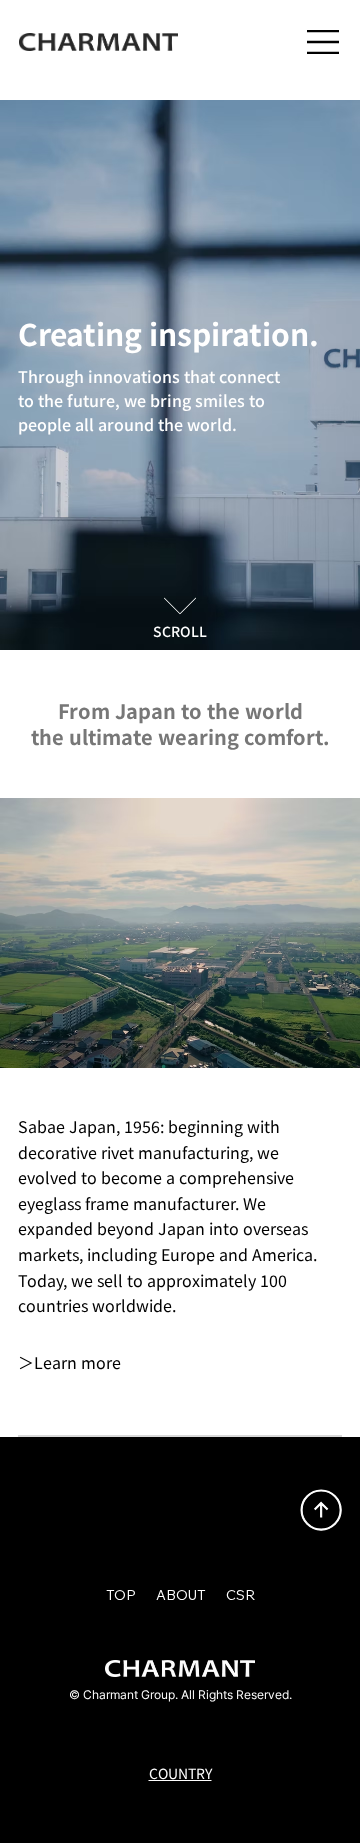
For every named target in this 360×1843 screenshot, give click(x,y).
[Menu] (324, 42)
